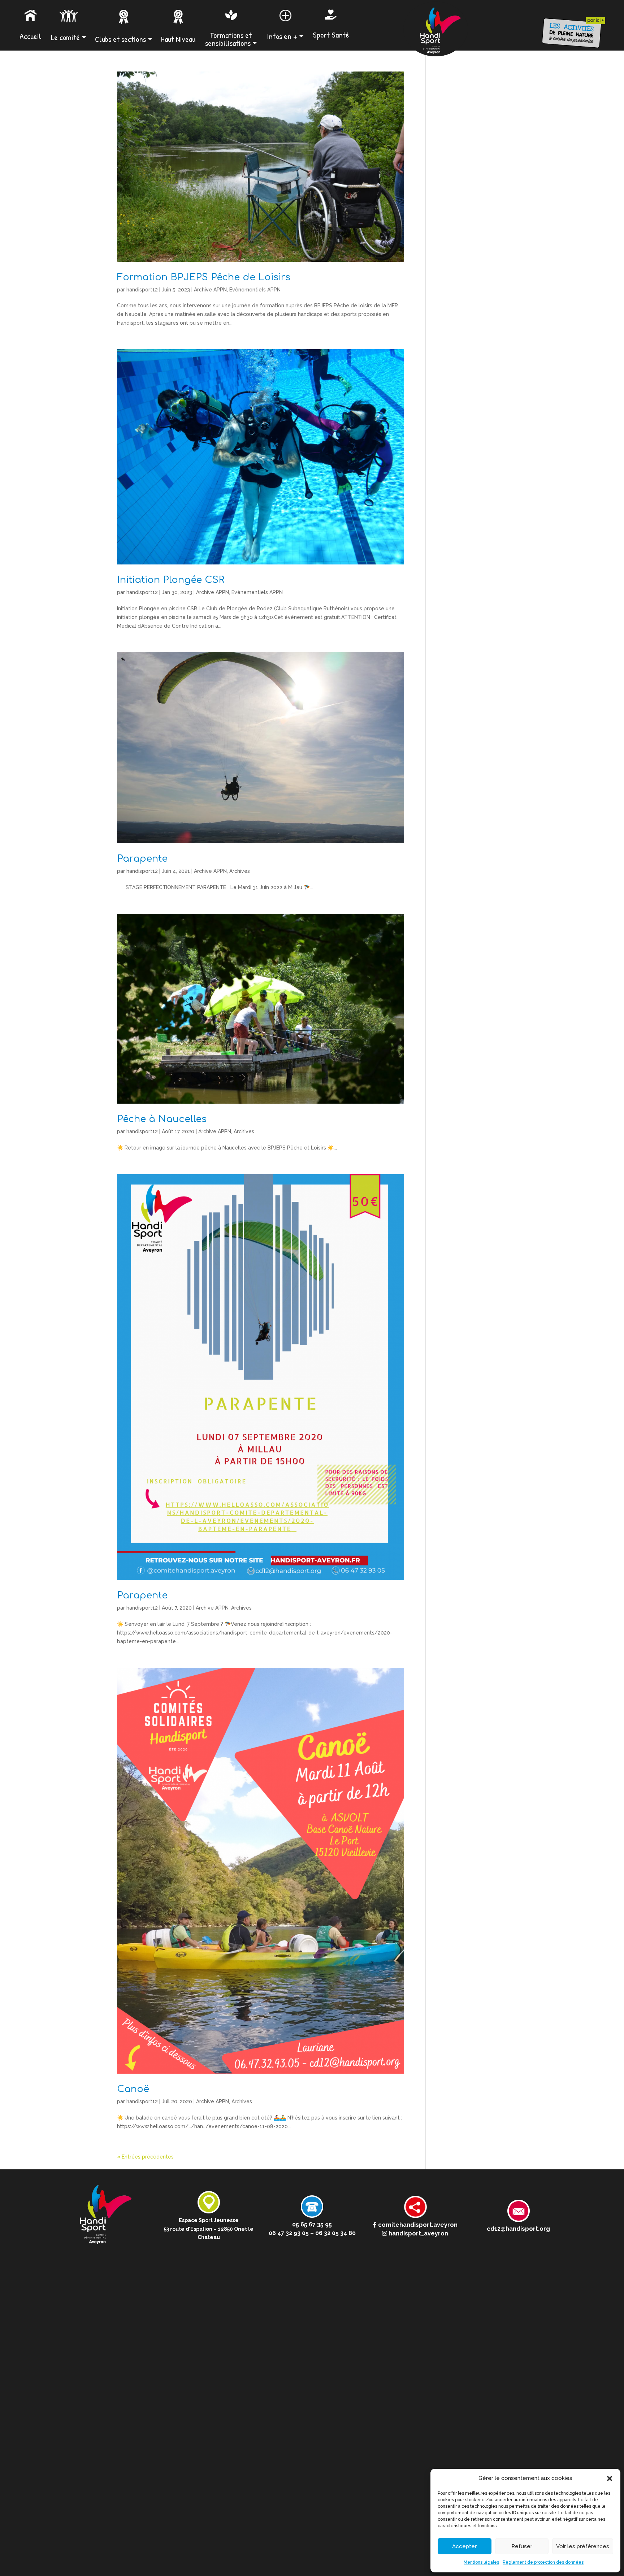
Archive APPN (210, 290)
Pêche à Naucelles (162, 1119)
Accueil (31, 36)
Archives (240, 871)
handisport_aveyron (418, 2233)
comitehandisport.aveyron (417, 2225)
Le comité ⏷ (69, 37)
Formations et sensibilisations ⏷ (231, 39)
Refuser (522, 2546)
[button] (610, 2478)
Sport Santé (331, 35)
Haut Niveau (178, 39)
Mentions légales (481, 2562)
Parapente (142, 859)
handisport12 (142, 290)
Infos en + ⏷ (285, 36)
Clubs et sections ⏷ (124, 39)
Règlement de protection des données (543, 2562)
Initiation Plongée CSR (171, 580)
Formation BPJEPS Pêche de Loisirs (204, 277)
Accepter (464, 2546)
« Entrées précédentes (145, 2157)
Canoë (133, 2089)
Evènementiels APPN (255, 290)
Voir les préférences (583, 2546)
